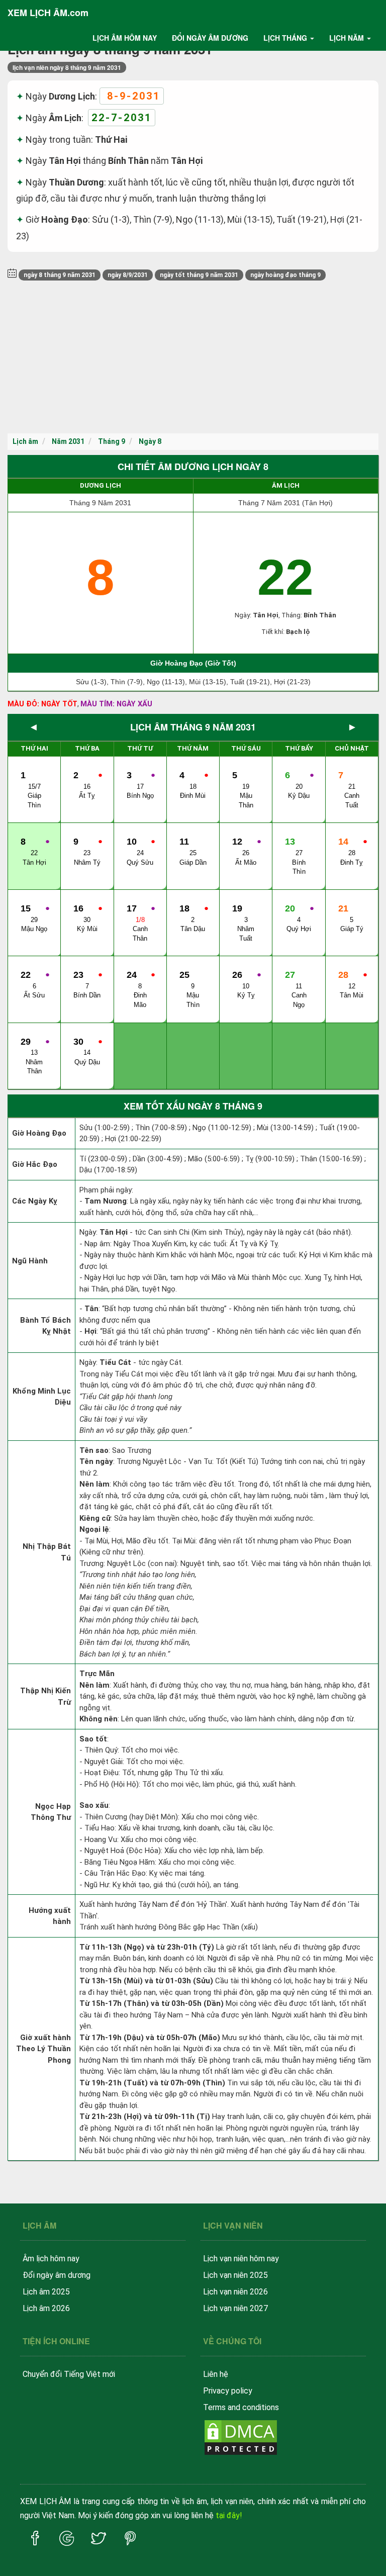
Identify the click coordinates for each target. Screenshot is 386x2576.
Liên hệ (216, 2374)
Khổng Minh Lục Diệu (42, 1397)
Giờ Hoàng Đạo (39, 1133)
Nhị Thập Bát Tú (47, 1552)
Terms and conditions (241, 2407)
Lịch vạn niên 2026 (235, 2292)
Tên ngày (96, 1461)
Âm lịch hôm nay (51, 2259)
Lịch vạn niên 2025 (235, 2275)
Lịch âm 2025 (46, 2292)
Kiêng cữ (95, 1518)
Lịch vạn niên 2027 (235, 2308)
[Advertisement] (193, 358)
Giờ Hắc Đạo (35, 1164)
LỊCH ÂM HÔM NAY (125, 38)
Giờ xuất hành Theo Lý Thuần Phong (43, 2049)
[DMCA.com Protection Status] (241, 2436)
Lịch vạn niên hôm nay (241, 2259)
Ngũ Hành (30, 1261)
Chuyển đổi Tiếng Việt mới (69, 2374)
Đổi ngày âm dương (57, 2275)
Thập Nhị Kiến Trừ (45, 1696)
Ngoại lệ (94, 1529)
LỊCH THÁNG (285, 38)
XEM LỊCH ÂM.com (48, 13)
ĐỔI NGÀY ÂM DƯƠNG (210, 38)
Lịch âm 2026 (46, 2308)
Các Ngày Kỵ (35, 1201)
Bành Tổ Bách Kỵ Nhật (45, 1326)
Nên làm (94, 1484)
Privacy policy (228, 2391)
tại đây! (229, 2515)
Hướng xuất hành (50, 1916)
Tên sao (94, 1450)
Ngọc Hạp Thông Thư (51, 1812)
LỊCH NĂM (347, 38)
